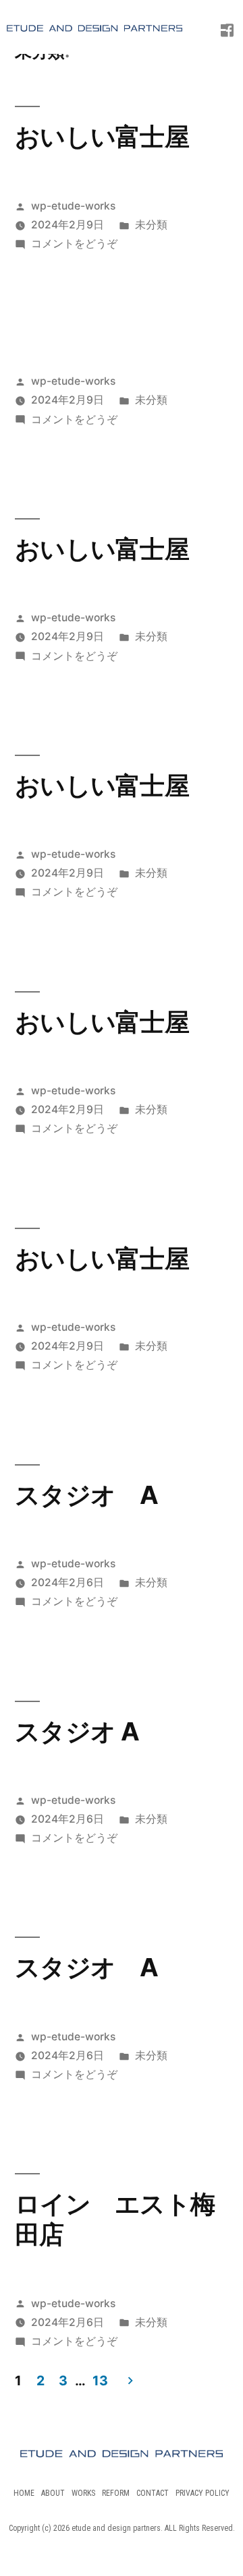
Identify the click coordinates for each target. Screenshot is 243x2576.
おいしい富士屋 (102, 136)
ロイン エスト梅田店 (115, 2219)
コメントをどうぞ (74, 244)
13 (100, 2381)
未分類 (151, 225)
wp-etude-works (73, 206)
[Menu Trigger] (217, 24)
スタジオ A (87, 1495)
